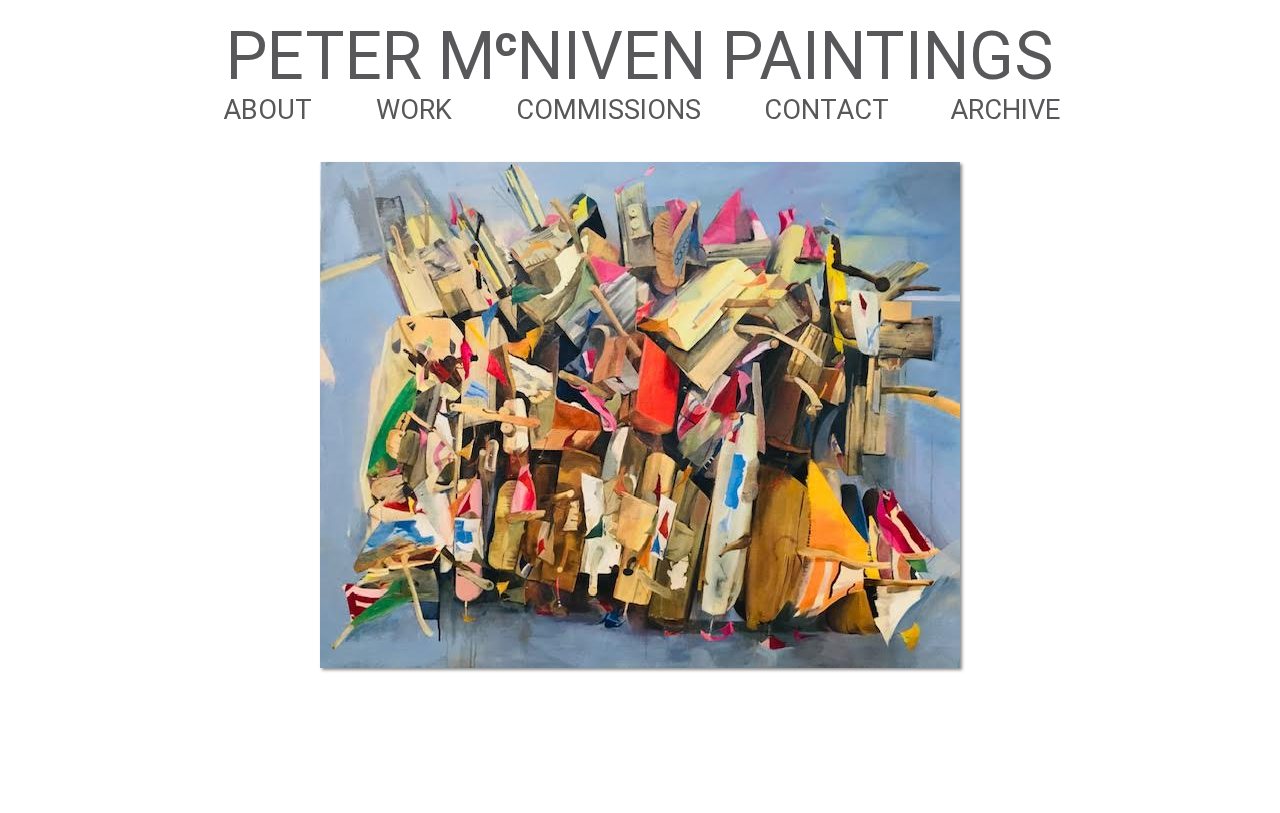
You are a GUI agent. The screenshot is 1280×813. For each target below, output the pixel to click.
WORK (414, 110)
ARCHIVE (1005, 110)
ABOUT (267, 110)
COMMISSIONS (608, 110)
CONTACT (826, 110)
